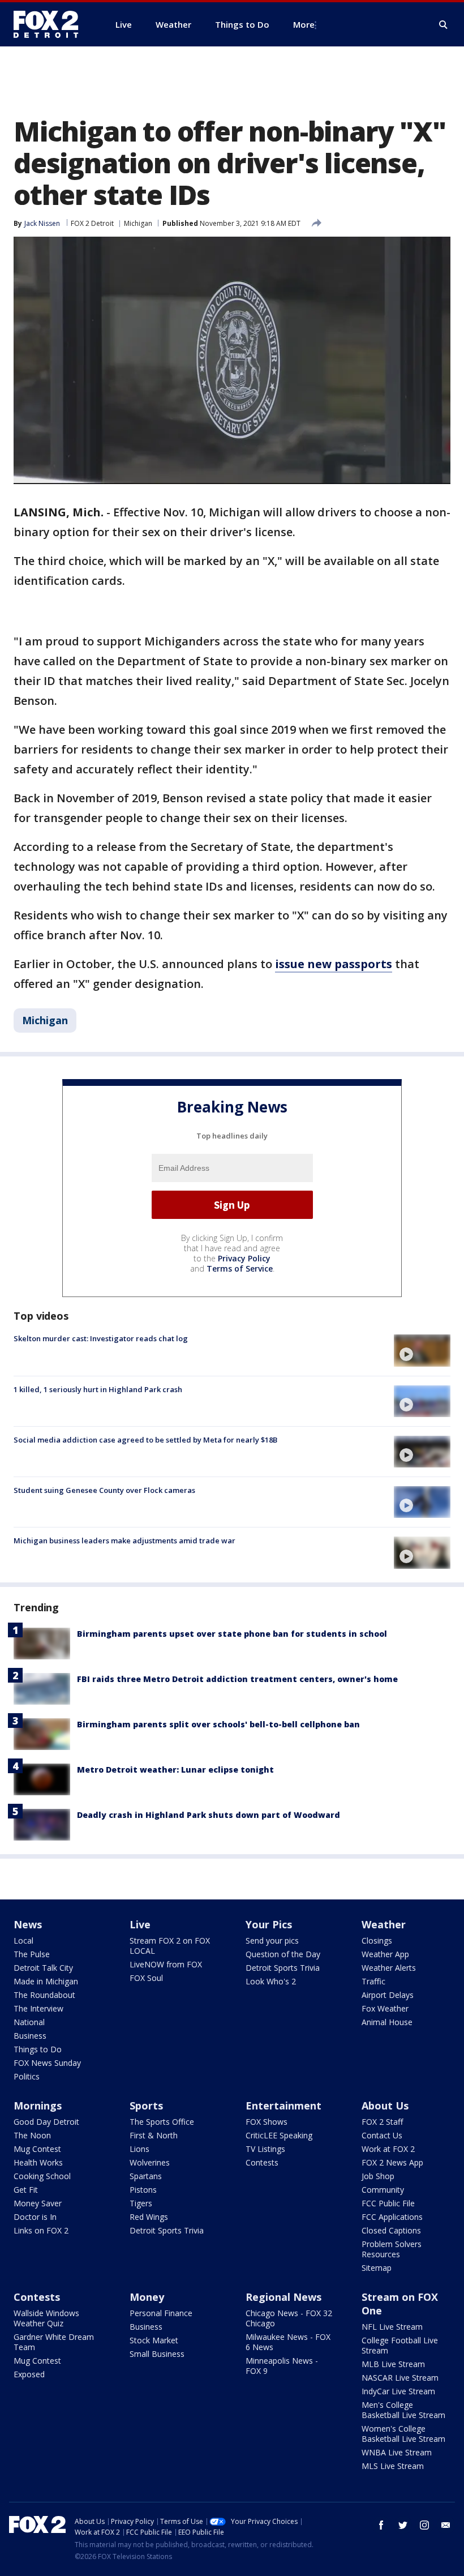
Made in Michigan (46, 1981)
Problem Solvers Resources (392, 2249)
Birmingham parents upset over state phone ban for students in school (232, 1634)
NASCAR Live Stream (400, 2378)
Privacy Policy (244, 1258)
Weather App (385, 1954)
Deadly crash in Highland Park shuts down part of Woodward (209, 1815)
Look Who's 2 (271, 1981)
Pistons (143, 2190)
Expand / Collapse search (444, 25)
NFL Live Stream (392, 2327)
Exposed (29, 2374)
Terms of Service (240, 1268)
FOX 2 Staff (382, 2122)
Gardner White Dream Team (54, 2342)
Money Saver (38, 2203)
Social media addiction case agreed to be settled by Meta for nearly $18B (145, 1440)
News (28, 1924)
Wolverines (150, 2162)
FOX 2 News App (392, 2162)
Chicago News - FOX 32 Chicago (289, 2318)
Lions (139, 2149)
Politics (27, 2076)
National (29, 2022)
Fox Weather (385, 2008)
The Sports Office (162, 2122)
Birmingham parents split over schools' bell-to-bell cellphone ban (218, 1724)
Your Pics (269, 1924)
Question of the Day (283, 1954)
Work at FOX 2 (388, 2149)
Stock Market (154, 2340)
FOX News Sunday (47, 2063)
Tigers (141, 2203)
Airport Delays (388, 1995)
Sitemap (377, 2268)
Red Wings (149, 2217)
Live (140, 1924)
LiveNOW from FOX (166, 1964)
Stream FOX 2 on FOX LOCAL (170, 1946)
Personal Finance (161, 2313)
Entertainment (283, 2106)
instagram (424, 2525)
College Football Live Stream (400, 2345)
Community (383, 2190)
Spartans (146, 2176)
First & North (154, 2135)
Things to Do (38, 2049)
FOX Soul (146, 1978)
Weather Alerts (389, 1968)
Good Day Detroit (46, 2122)
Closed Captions (391, 2230)
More (304, 24)
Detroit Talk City (43, 1968)
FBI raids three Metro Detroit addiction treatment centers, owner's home (237, 1679)
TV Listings (265, 2149)
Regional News (283, 2297)
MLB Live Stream (393, 2364)
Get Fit (26, 2190)
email (446, 2525)
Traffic (373, 1981)
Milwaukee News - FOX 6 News (288, 2342)
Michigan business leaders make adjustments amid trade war (124, 1541)
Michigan (138, 223)
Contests (262, 2162)
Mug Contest (37, 2149)
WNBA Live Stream (397, 2452)
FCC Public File (388, 2203)
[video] (422, 1350)
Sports (146, 2106)
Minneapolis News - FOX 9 (282, 2366)
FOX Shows (267, 2122)
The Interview (38, 2008)
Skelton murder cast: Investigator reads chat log (101, 1338)
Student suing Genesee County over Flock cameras (104, 1490)
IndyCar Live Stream (398, 2391)
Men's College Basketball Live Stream (403, 2410)
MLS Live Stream (393, 2466)
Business (30, 2036)
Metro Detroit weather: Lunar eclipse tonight (175, 1770)
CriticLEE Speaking (279, 2135)
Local (23, 1940)
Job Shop (378, 2176)
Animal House (387, 2022)
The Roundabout (44, 1995)
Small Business (157, 2354)
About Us (385, 2106)
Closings (377, 1940)
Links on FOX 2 (41, 2230)
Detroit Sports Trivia (283, 1968)
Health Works (38, 2162)
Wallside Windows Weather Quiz (46, 2318)
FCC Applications (392, 2217)
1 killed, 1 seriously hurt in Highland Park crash (98, 1389)
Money (147, 2297)
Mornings (38, 2106)
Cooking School (42, 2176)
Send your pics (272, 1940)
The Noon (32, 2135)
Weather (384, 1924)
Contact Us (382, 2135)
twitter (403, 2525)
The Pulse (32, 1954)
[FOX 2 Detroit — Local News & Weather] (51, 24)
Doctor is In (35, 2217)
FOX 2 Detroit (92, 223)
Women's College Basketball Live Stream (403, 2434)
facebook (381, 2525)
